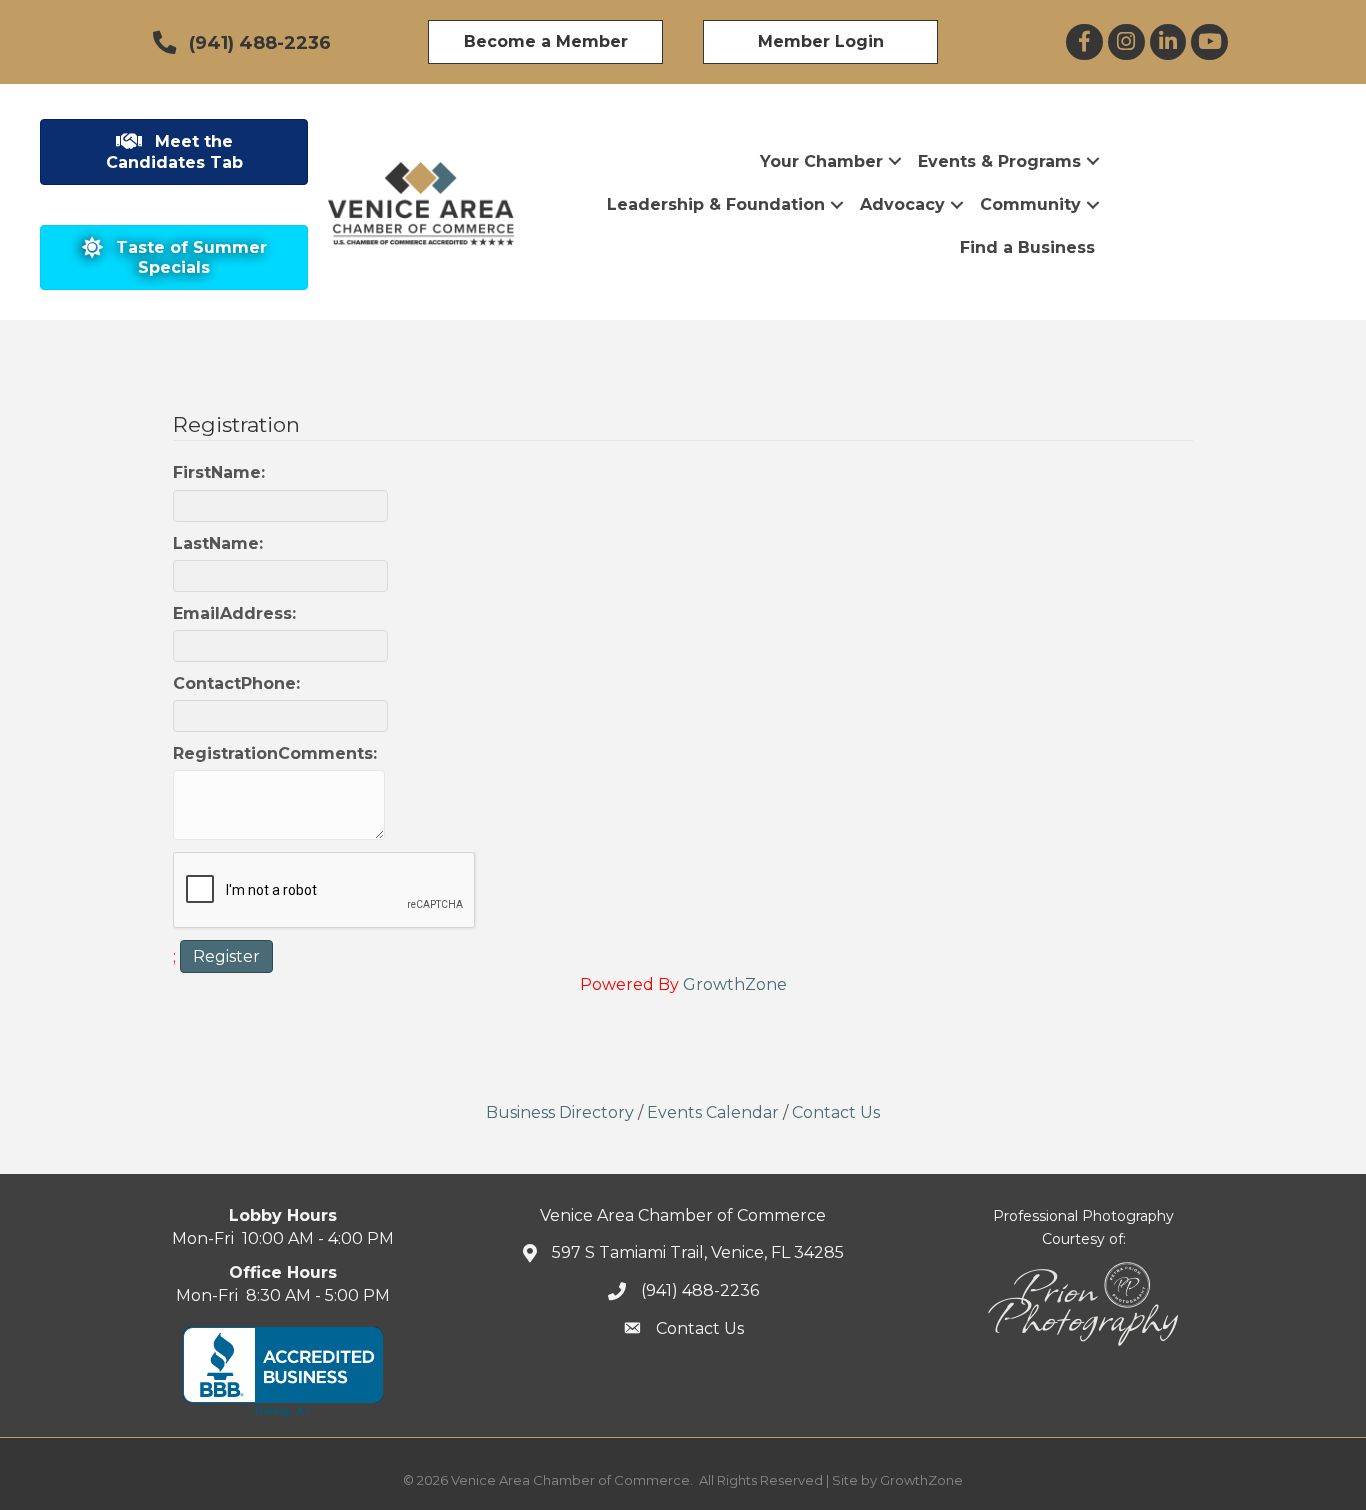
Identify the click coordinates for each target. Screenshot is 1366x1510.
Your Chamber (821, 161)
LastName (216, 543)
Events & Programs (999, 161)
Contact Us (836, 1112)
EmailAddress (232, 613)
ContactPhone (234, 683)
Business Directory (560, 1112)
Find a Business (1027, 247)
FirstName (217, 472)
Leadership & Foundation (716, 204)
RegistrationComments (273, 753)
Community (1030, 204)
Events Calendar (713, 1112)
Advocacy (902, 204)
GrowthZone (735, 984)
